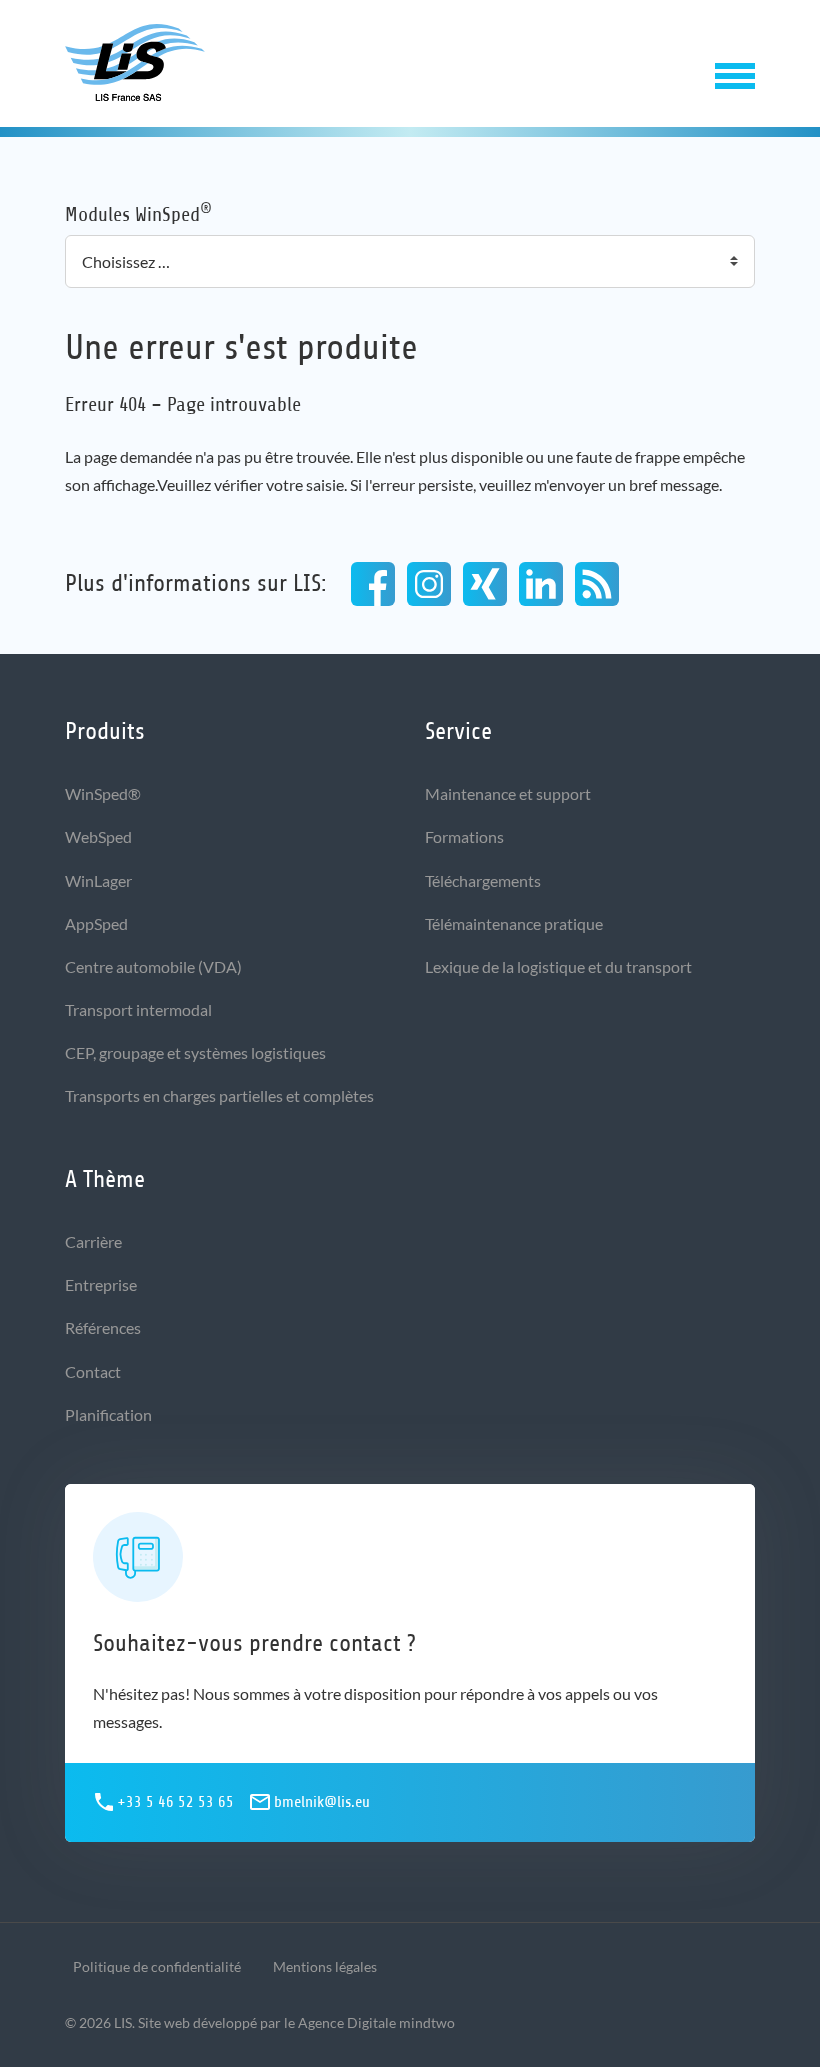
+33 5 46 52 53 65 (175, 1802)
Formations (464, 836)
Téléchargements (483, 880)
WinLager (98, 880)
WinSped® (103, 793)
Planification (108, 1414)
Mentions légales (325, 1966)
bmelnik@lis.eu (322, 1802)
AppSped (96, 923)
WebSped (98, 836)
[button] (735, 72)
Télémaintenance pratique (514, 923)
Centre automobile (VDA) (153, 966)
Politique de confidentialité (157, 1966)
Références (103, 1327)
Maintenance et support (508, 793)
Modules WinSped (138, 213)
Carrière (93, 1241)
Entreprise (101, 1284)
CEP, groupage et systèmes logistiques (195, 1052)
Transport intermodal (138, 1009)
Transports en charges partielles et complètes (219, 1095)
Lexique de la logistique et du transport (558, 966)
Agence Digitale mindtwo (376, 2022)
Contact (93, 1371)
